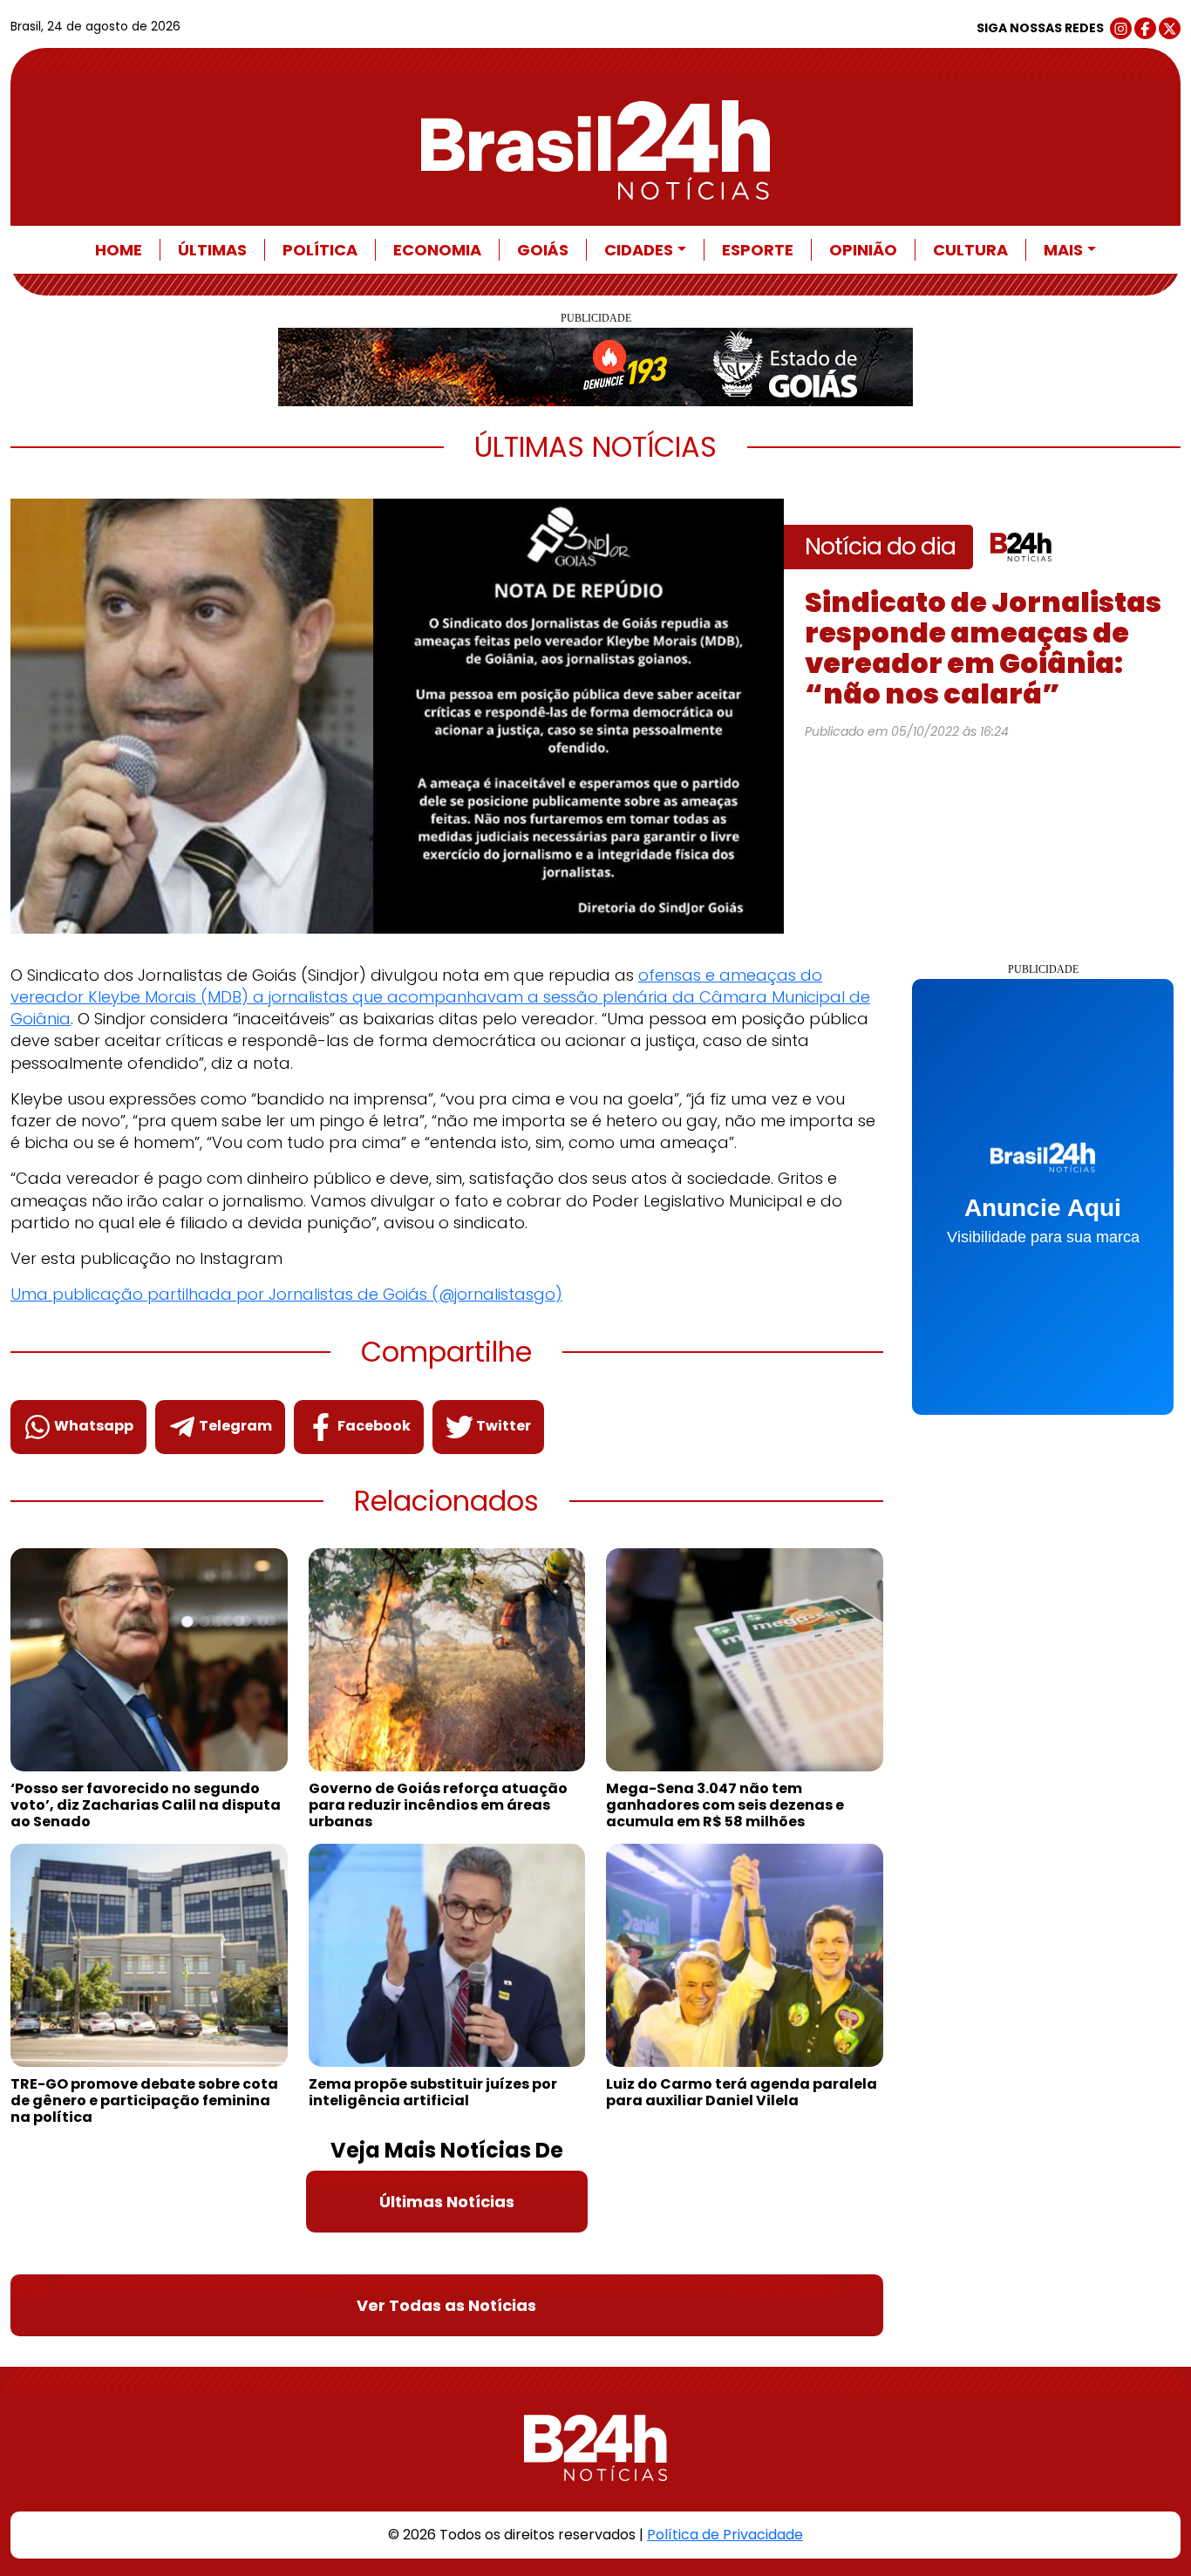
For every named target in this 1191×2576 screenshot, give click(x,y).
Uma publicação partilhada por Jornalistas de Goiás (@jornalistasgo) (286, 1294)
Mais (1063, 250)
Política (320, 250)
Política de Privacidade (725, 2535)
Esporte (758, 250)
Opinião (863, 250)
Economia (437, 250)
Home (119, 250)
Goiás (543, 250)
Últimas (212, 250)
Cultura (970, 250)
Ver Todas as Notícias (446, 2305)
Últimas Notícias (447, 2202)
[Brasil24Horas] (595, 150)
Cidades (639, 250)
